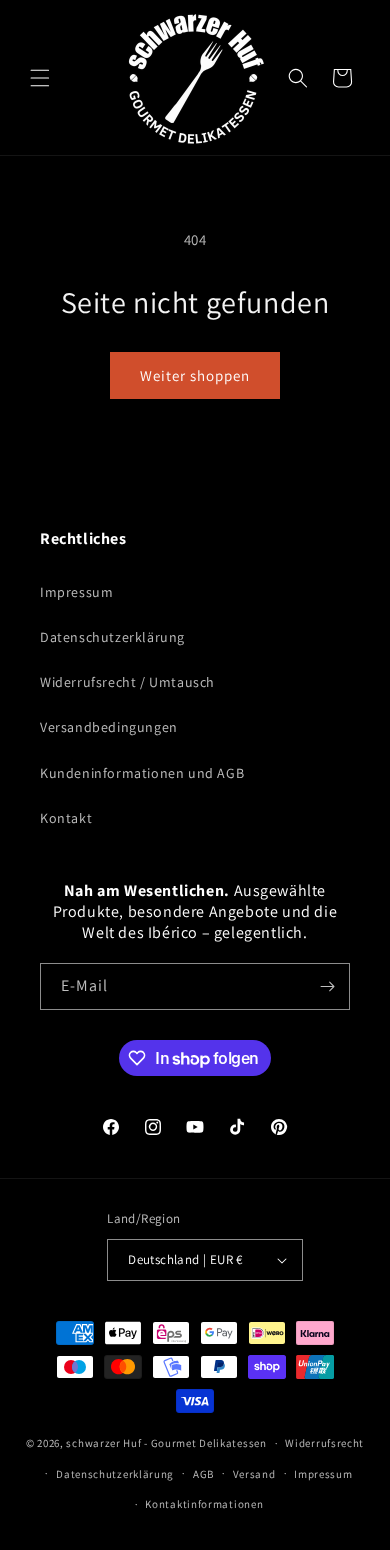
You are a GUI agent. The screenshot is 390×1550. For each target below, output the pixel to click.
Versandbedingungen (109, 727)
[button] (40, 78)
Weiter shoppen (195, 375)
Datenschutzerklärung (112, 637)
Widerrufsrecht (324, 1443)
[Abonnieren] (327, 986)
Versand (254, 1474)
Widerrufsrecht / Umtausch (127, 682)
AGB (203, 1474)
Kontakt (66, 818)
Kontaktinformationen (204, 1504)
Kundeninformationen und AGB (142, 773)
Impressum (76, 592)
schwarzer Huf (103, 1443)
